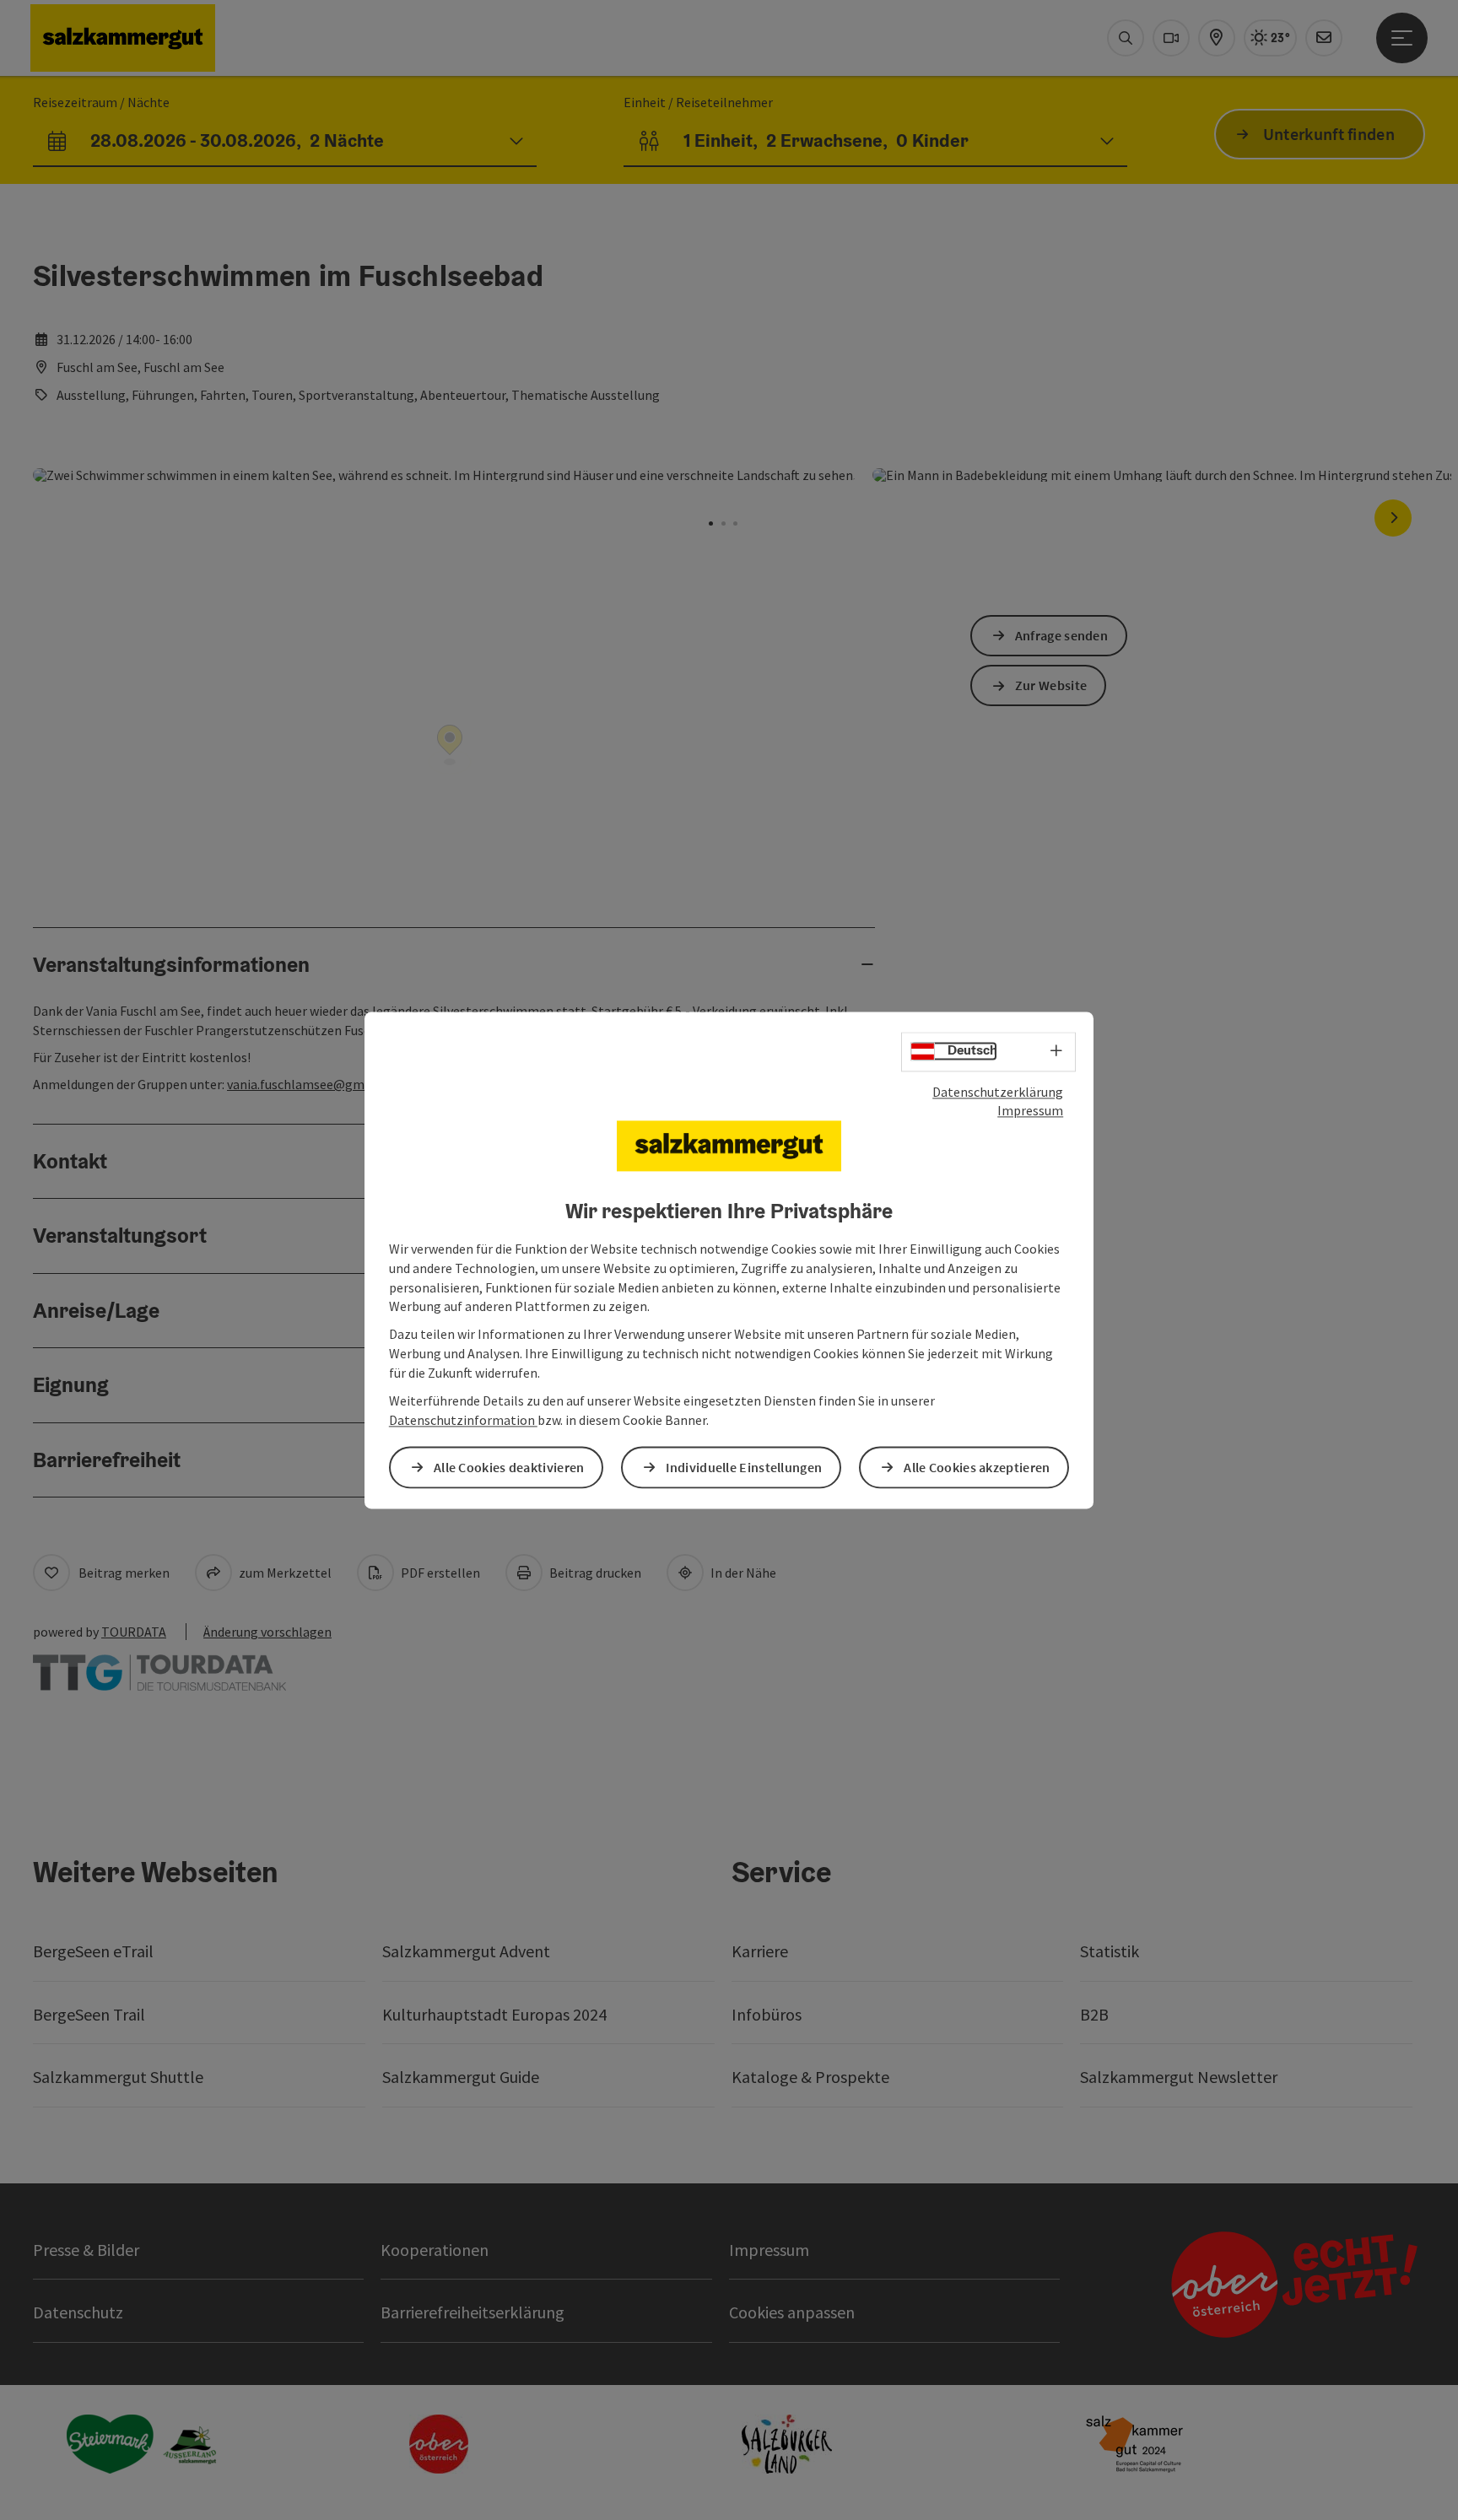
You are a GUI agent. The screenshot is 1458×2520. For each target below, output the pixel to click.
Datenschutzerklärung (998, 1092)
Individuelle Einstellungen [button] (744, 1467)
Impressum (1030, 1111)
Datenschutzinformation (463, 1420)
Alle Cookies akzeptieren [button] (977, 1467)
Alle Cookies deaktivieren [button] (509, 1467)
